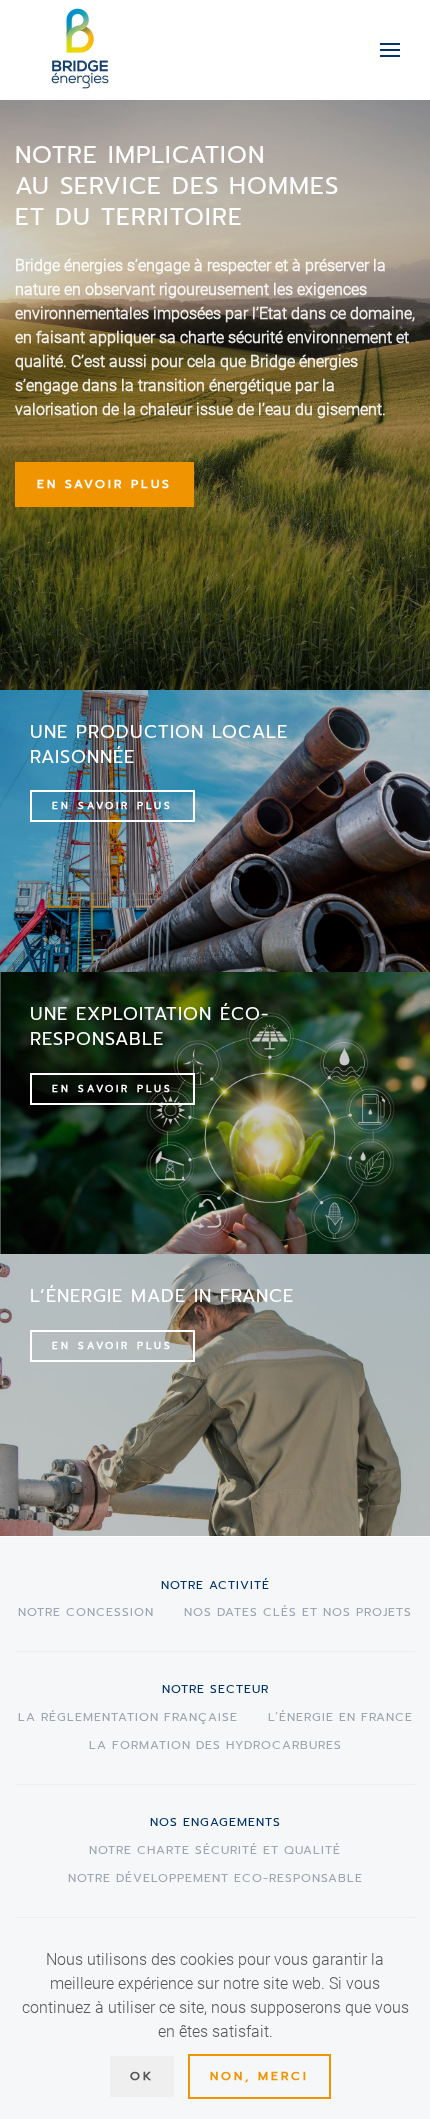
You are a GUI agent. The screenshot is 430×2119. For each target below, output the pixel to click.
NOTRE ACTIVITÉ (215, 1585)
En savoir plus (104, 484)
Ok (142, 2076)
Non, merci (259, 2076)
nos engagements (215, 1822)
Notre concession (86, 1612)
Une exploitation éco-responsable (149, 1026)
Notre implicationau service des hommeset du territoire (177, 186)
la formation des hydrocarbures (215, 1745)
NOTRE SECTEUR (215, 1689)
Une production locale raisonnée (159, 744)
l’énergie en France (340, 1717)
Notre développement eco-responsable (215, 1878)
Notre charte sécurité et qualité (215, 1850)
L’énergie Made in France (162, 1296)
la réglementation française (128, 1717)
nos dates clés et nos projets (298, 1612)
